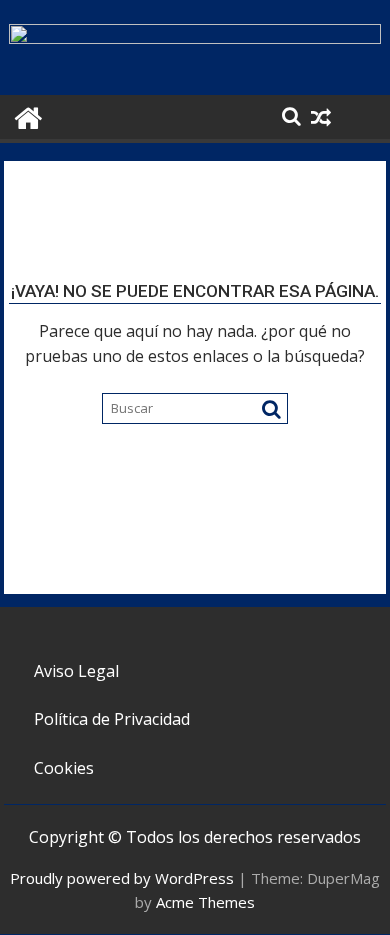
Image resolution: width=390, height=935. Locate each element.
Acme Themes (205, 902)
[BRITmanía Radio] (195, 38)
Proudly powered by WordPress (122, 878)
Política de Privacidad (112, 719)
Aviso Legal (76, 671)
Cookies (64, 768)
